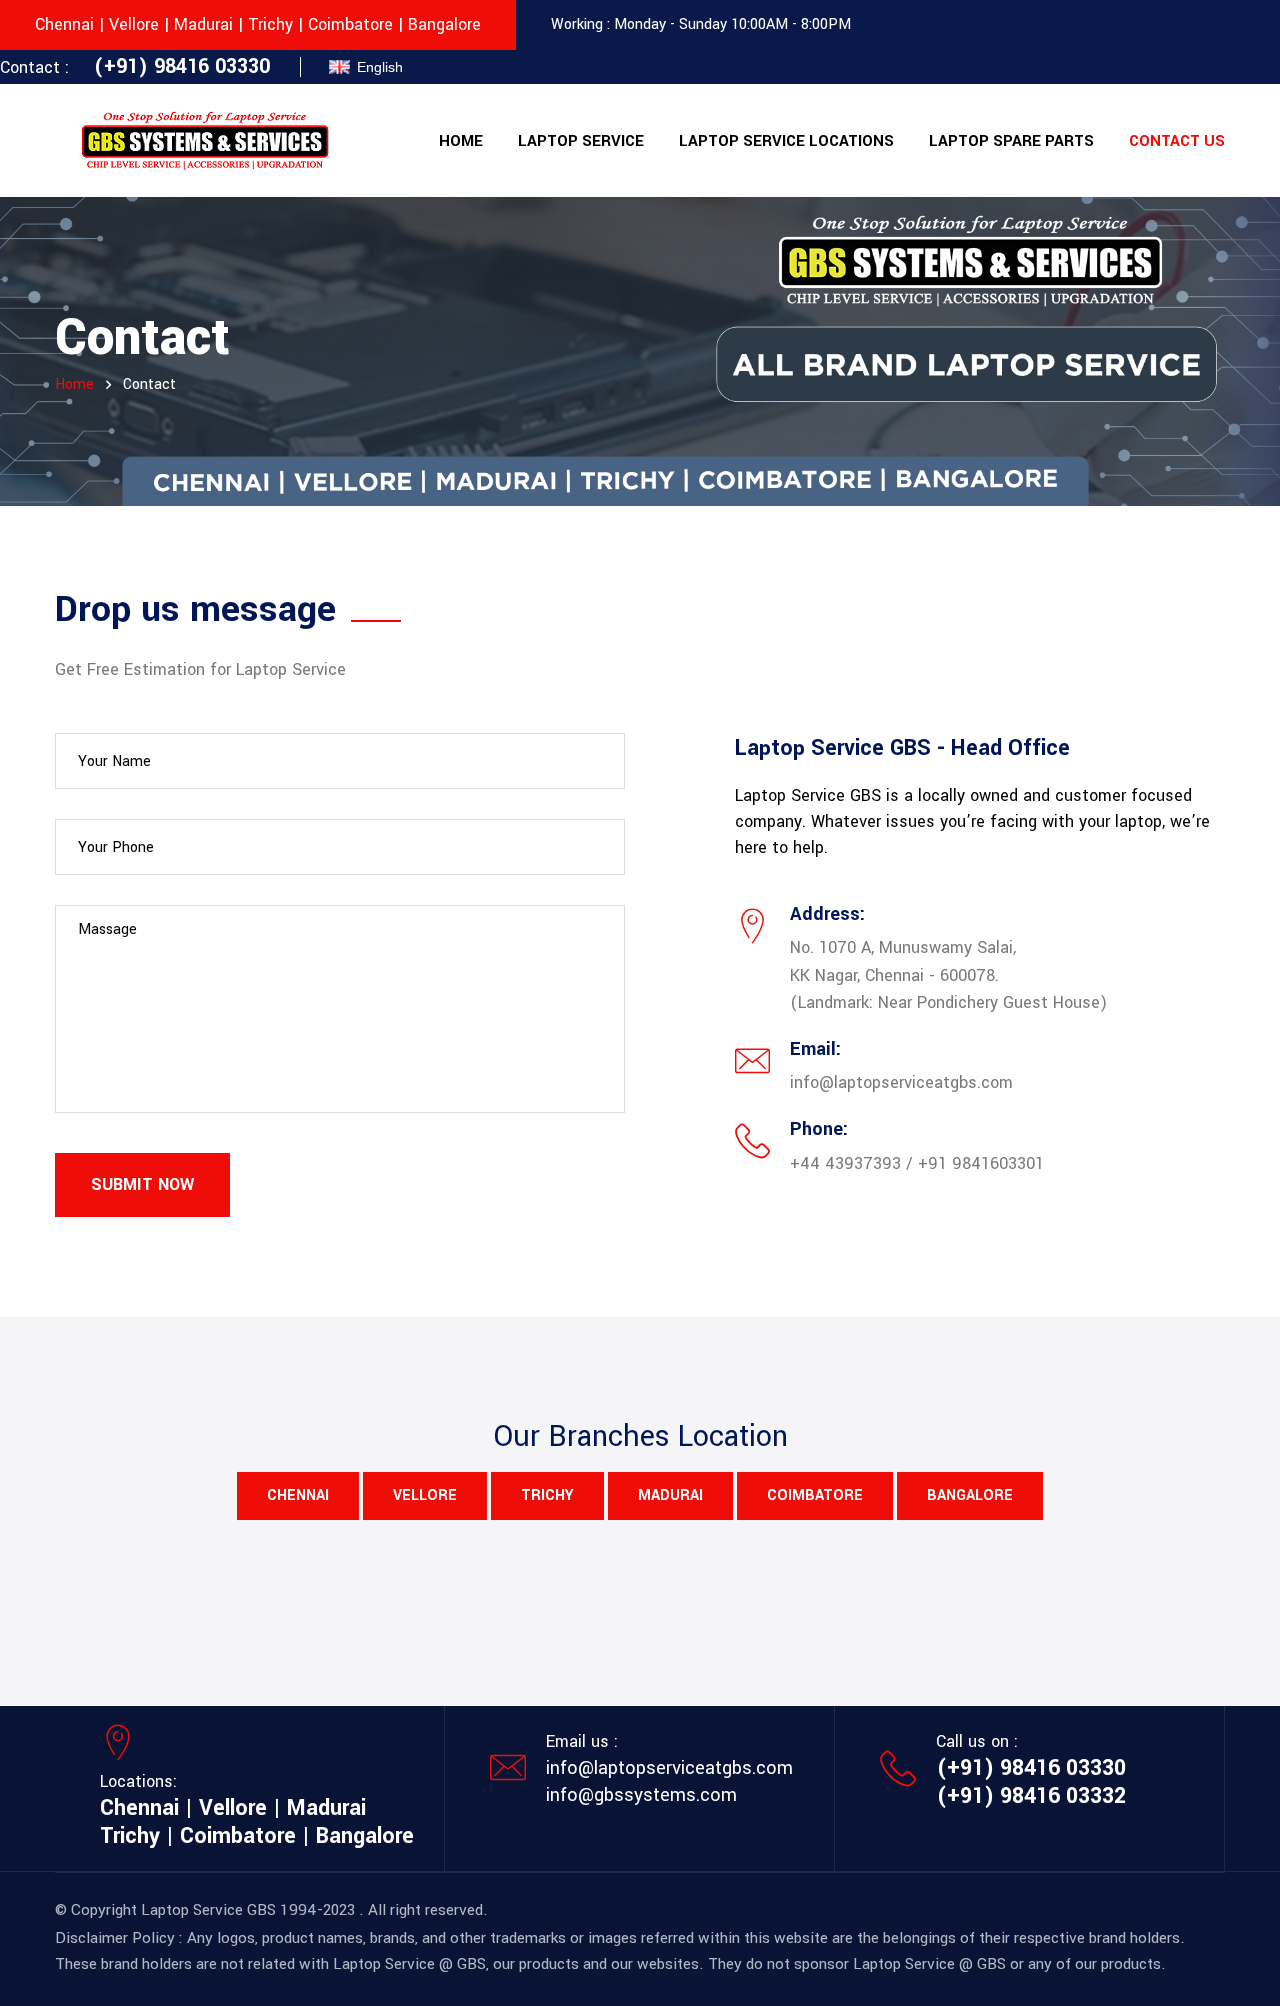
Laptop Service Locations (786, 141)
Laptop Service (581, 141)
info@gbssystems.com (641, 1795)
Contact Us (1177, 141)
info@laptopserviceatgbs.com (669, 1768)
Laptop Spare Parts (1011, 141)
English (380, 67)
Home (461, 141)
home (74, 384)
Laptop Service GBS (208, 1910)
